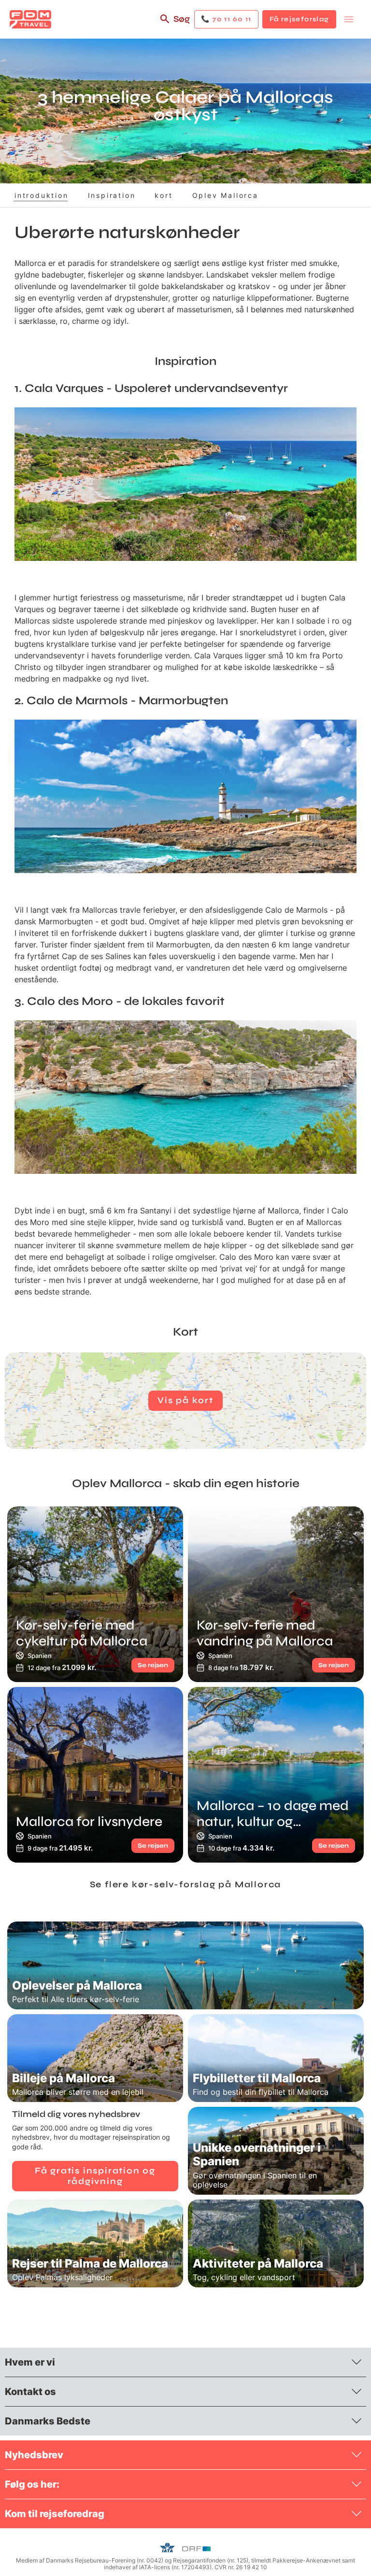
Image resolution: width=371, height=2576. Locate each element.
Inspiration (112, 195)
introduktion (42, 195)
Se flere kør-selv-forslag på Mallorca (186, 1884)
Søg (182, 19)
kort (164, 195)
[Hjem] (30, 19)
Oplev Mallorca (225, 195)
